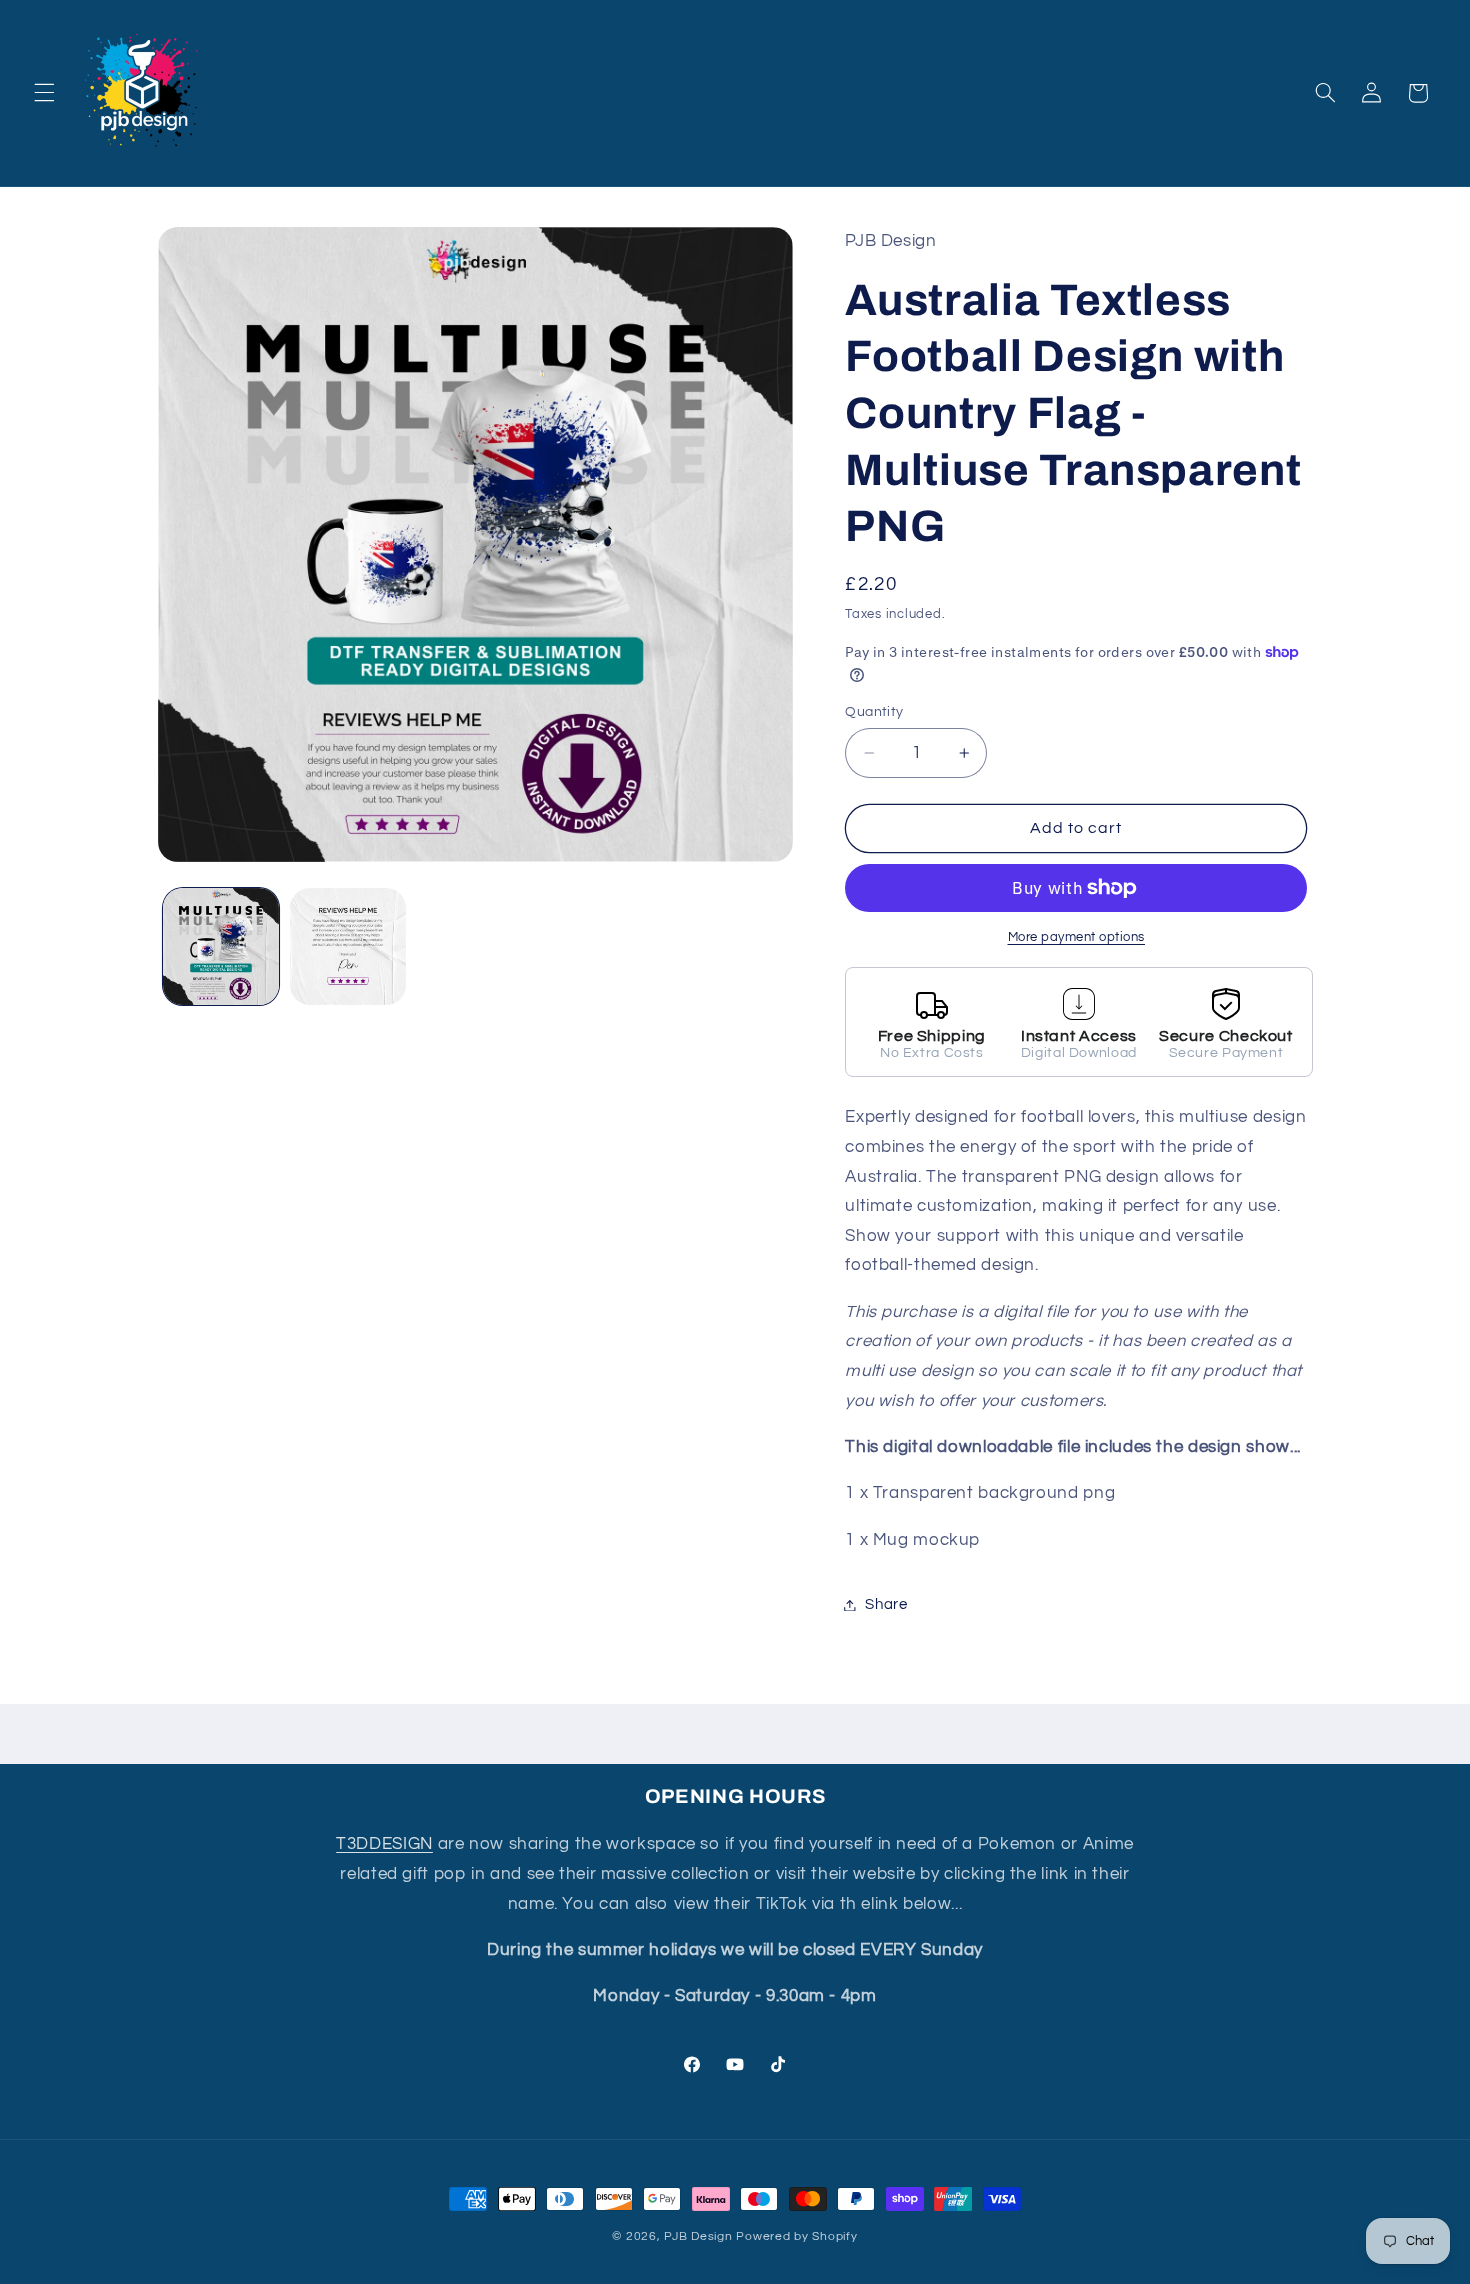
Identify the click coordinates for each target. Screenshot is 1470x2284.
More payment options (1077, 937)
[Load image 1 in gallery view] (221, 946)
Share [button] (886, 1604)
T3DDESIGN (384, 1844)
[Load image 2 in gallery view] (348, 946)
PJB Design (698, 2236)
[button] (44, 93)
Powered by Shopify (796, 2236)
